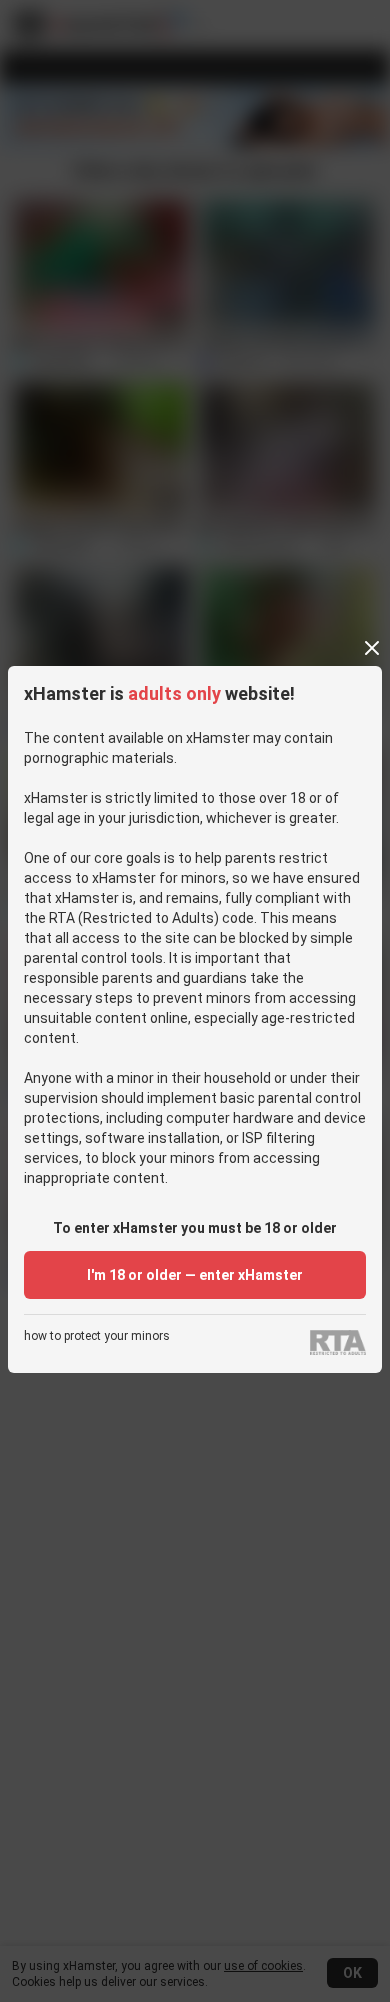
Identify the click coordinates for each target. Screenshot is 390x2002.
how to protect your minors (97, 1336)
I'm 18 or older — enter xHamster (195, 1275)
